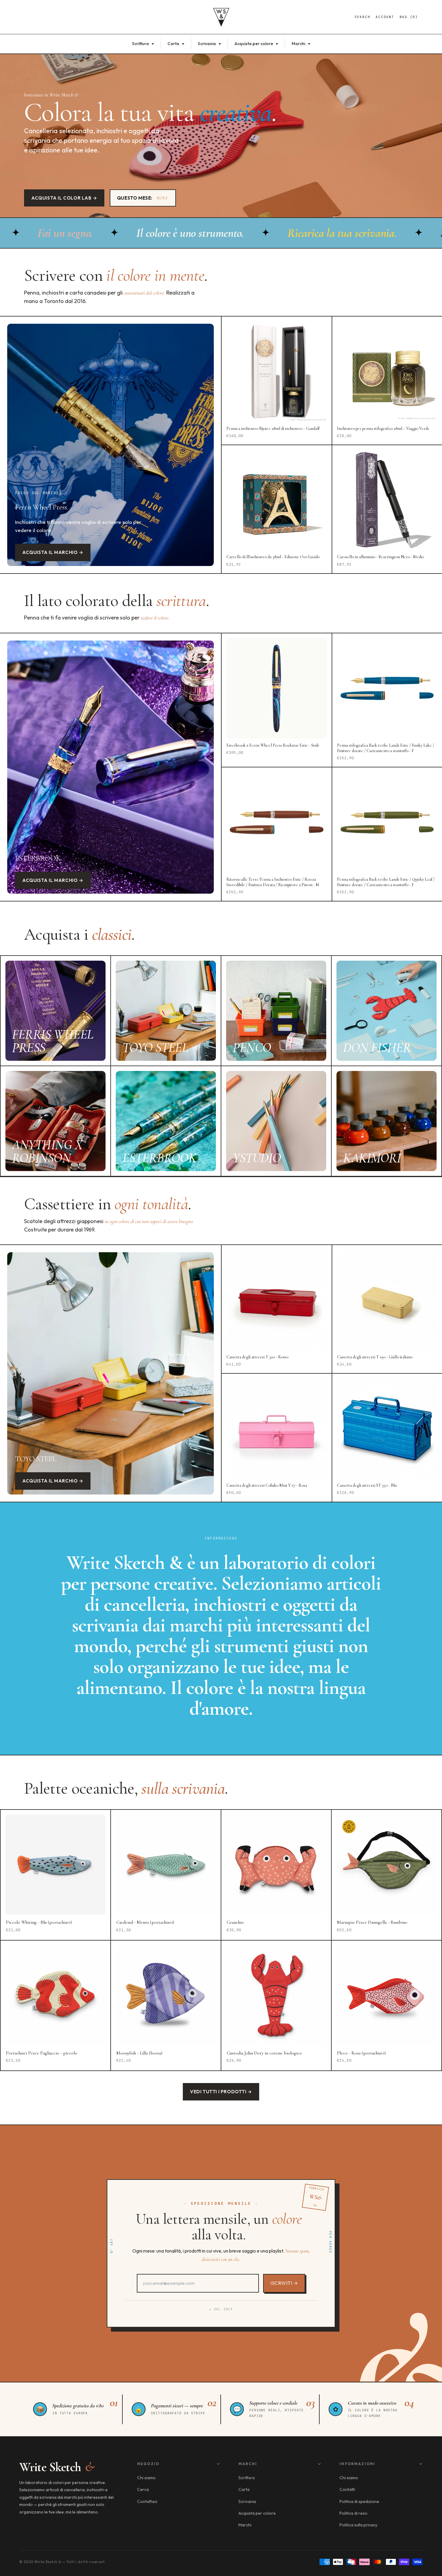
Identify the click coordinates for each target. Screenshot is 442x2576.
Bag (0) (409, 17)
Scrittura (141, 44)
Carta (174, 44)
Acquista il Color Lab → (64, 198)
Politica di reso (353, 2513)
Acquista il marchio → (53, 552)
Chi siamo (146, 2478)
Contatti (347, 2489)
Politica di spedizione (359, 2501)
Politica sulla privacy (358, 2525)
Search (362, 17)
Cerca (143, 2489)
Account (385, 17)
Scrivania (207, 44)
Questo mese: (142, 198)
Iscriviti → (284, 2283)
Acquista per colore (254, 44)
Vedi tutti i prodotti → (221, 2092)
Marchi (299, 44)
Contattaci (147, 2501)
